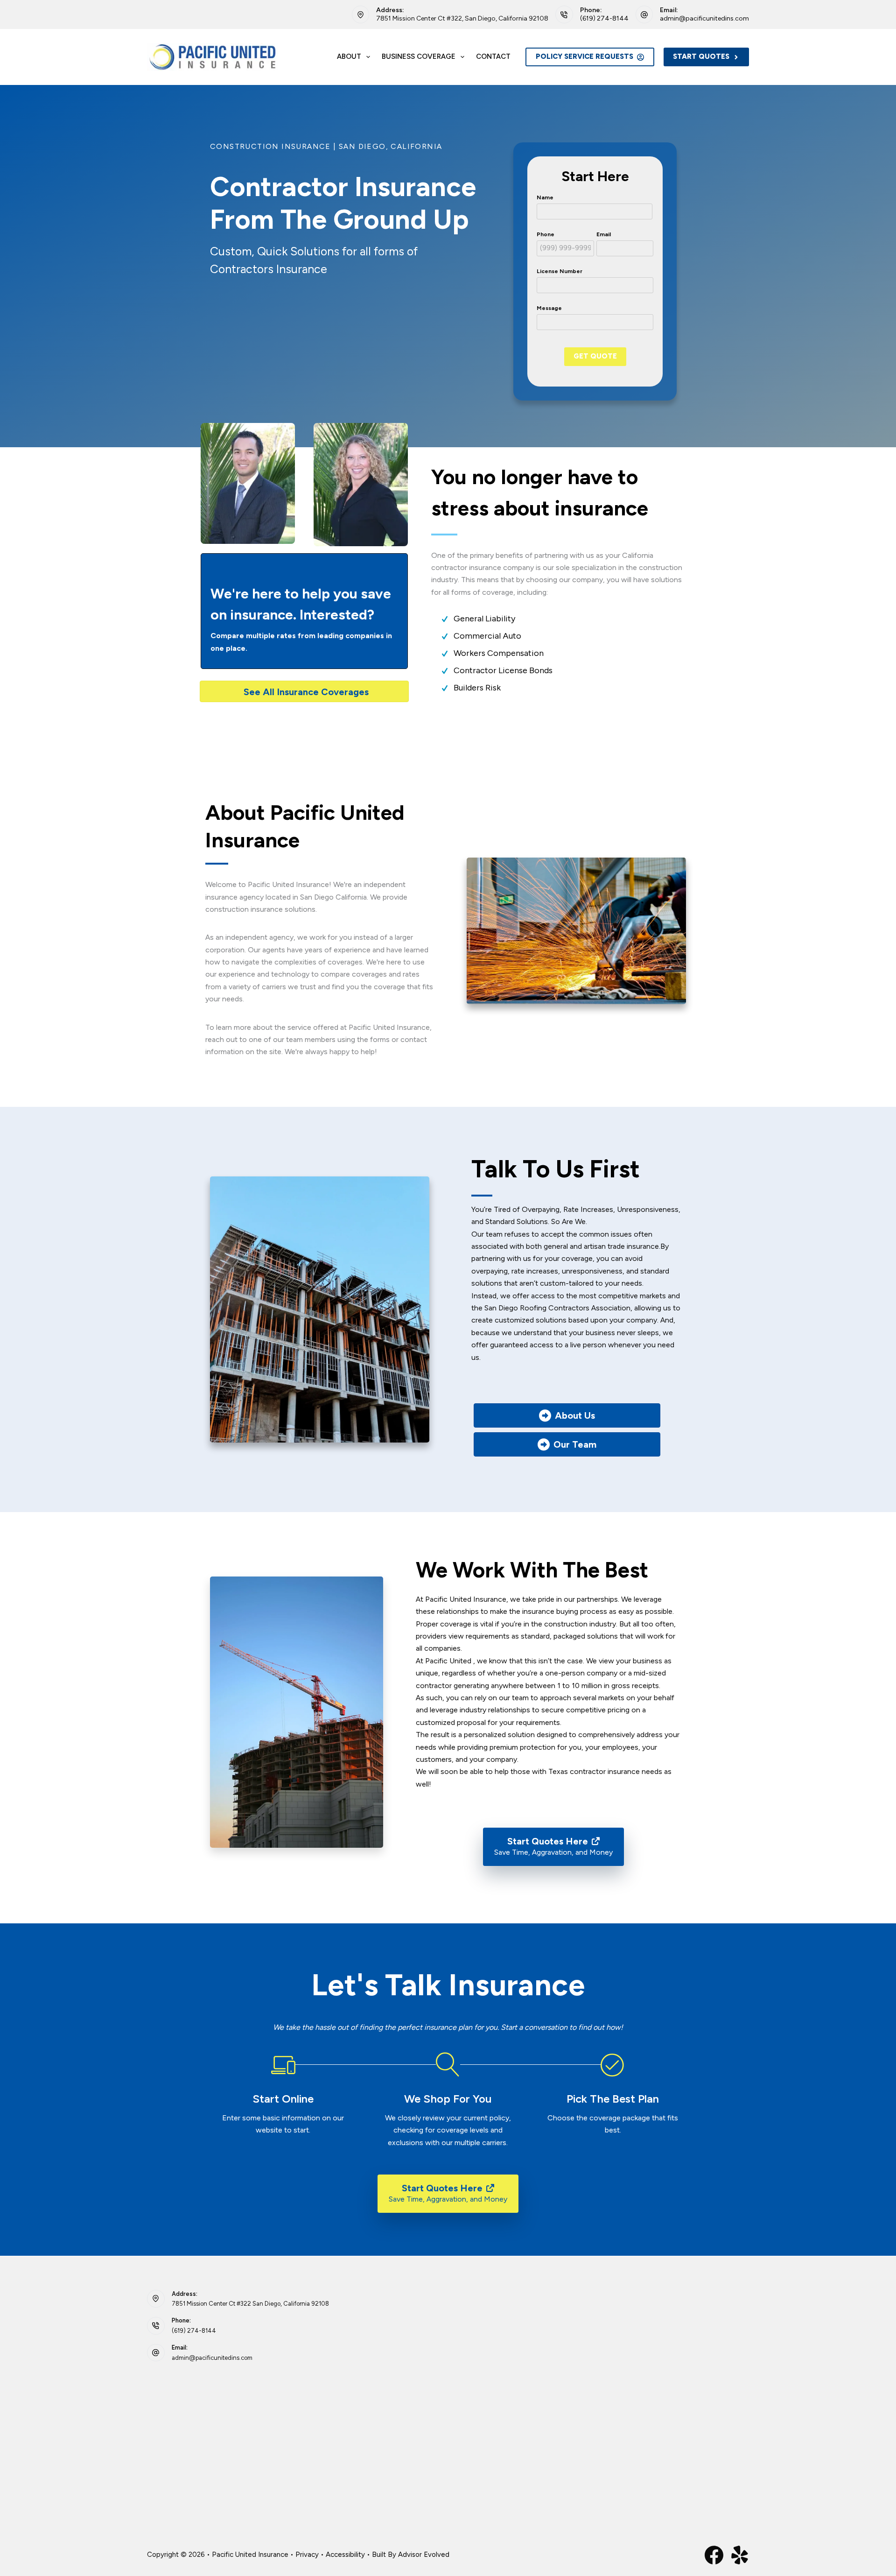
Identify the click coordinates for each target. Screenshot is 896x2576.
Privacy (307, 2555)
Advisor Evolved (424, 2555)
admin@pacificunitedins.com (704, 18)
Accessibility (345, 2555)
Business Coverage (419, 56)
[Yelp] (740, 2555)
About (349, 56)
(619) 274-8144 (604, 18)
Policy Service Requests (584, 56)
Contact (493, 56)
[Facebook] (714, 2555)
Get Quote (595, 356)
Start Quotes (701, 56)
